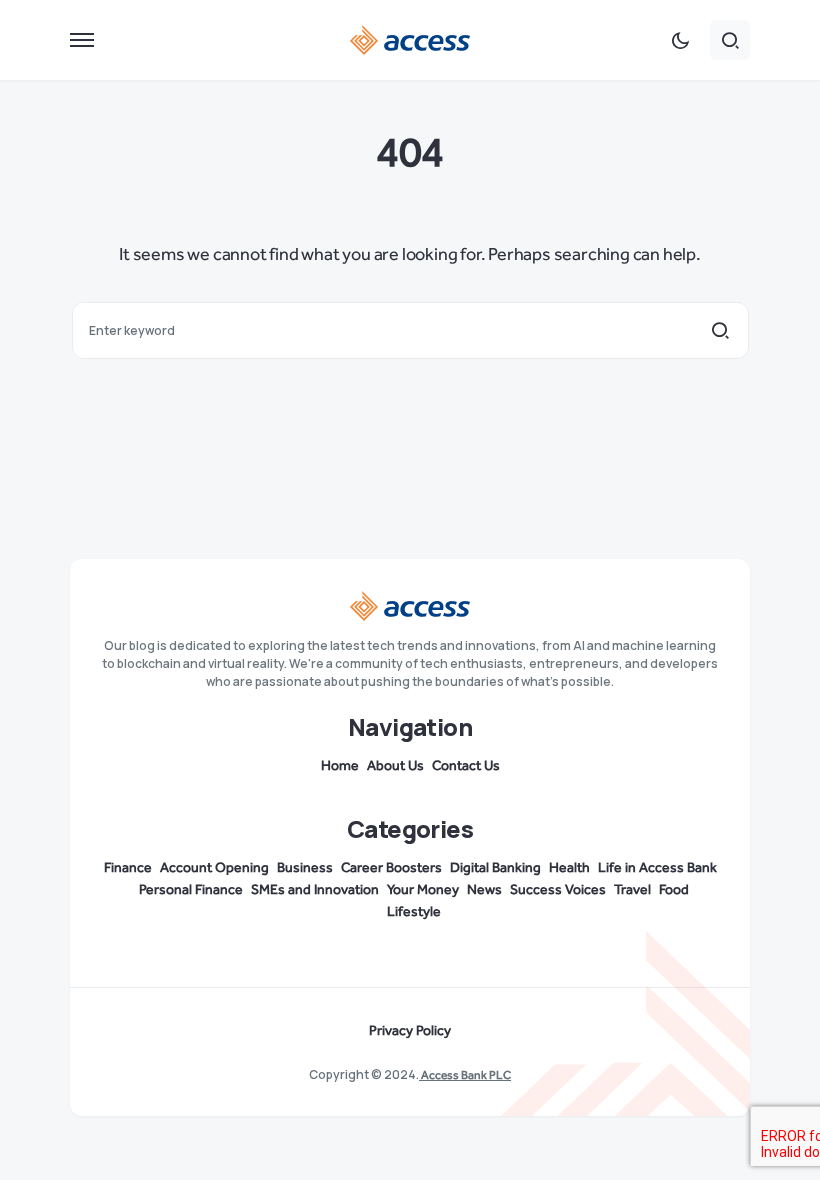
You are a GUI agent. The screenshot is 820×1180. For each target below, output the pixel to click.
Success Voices (558, 890)
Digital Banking (495, 868)
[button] (82, 40)
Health (569, 868)
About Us (395, 766)
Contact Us (466, 766)
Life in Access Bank (657, 868)
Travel (632, 890)
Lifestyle (414, 912)
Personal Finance (191, 890)
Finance (128, 868)
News (484, 890)
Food (674, 890)
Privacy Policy (410, 1031)
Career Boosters (391, 868)
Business (305, 868)
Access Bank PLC (465, 1075)
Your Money (423, 890)
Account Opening (214, 868)
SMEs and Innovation (315, 890)
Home (340, 766)
